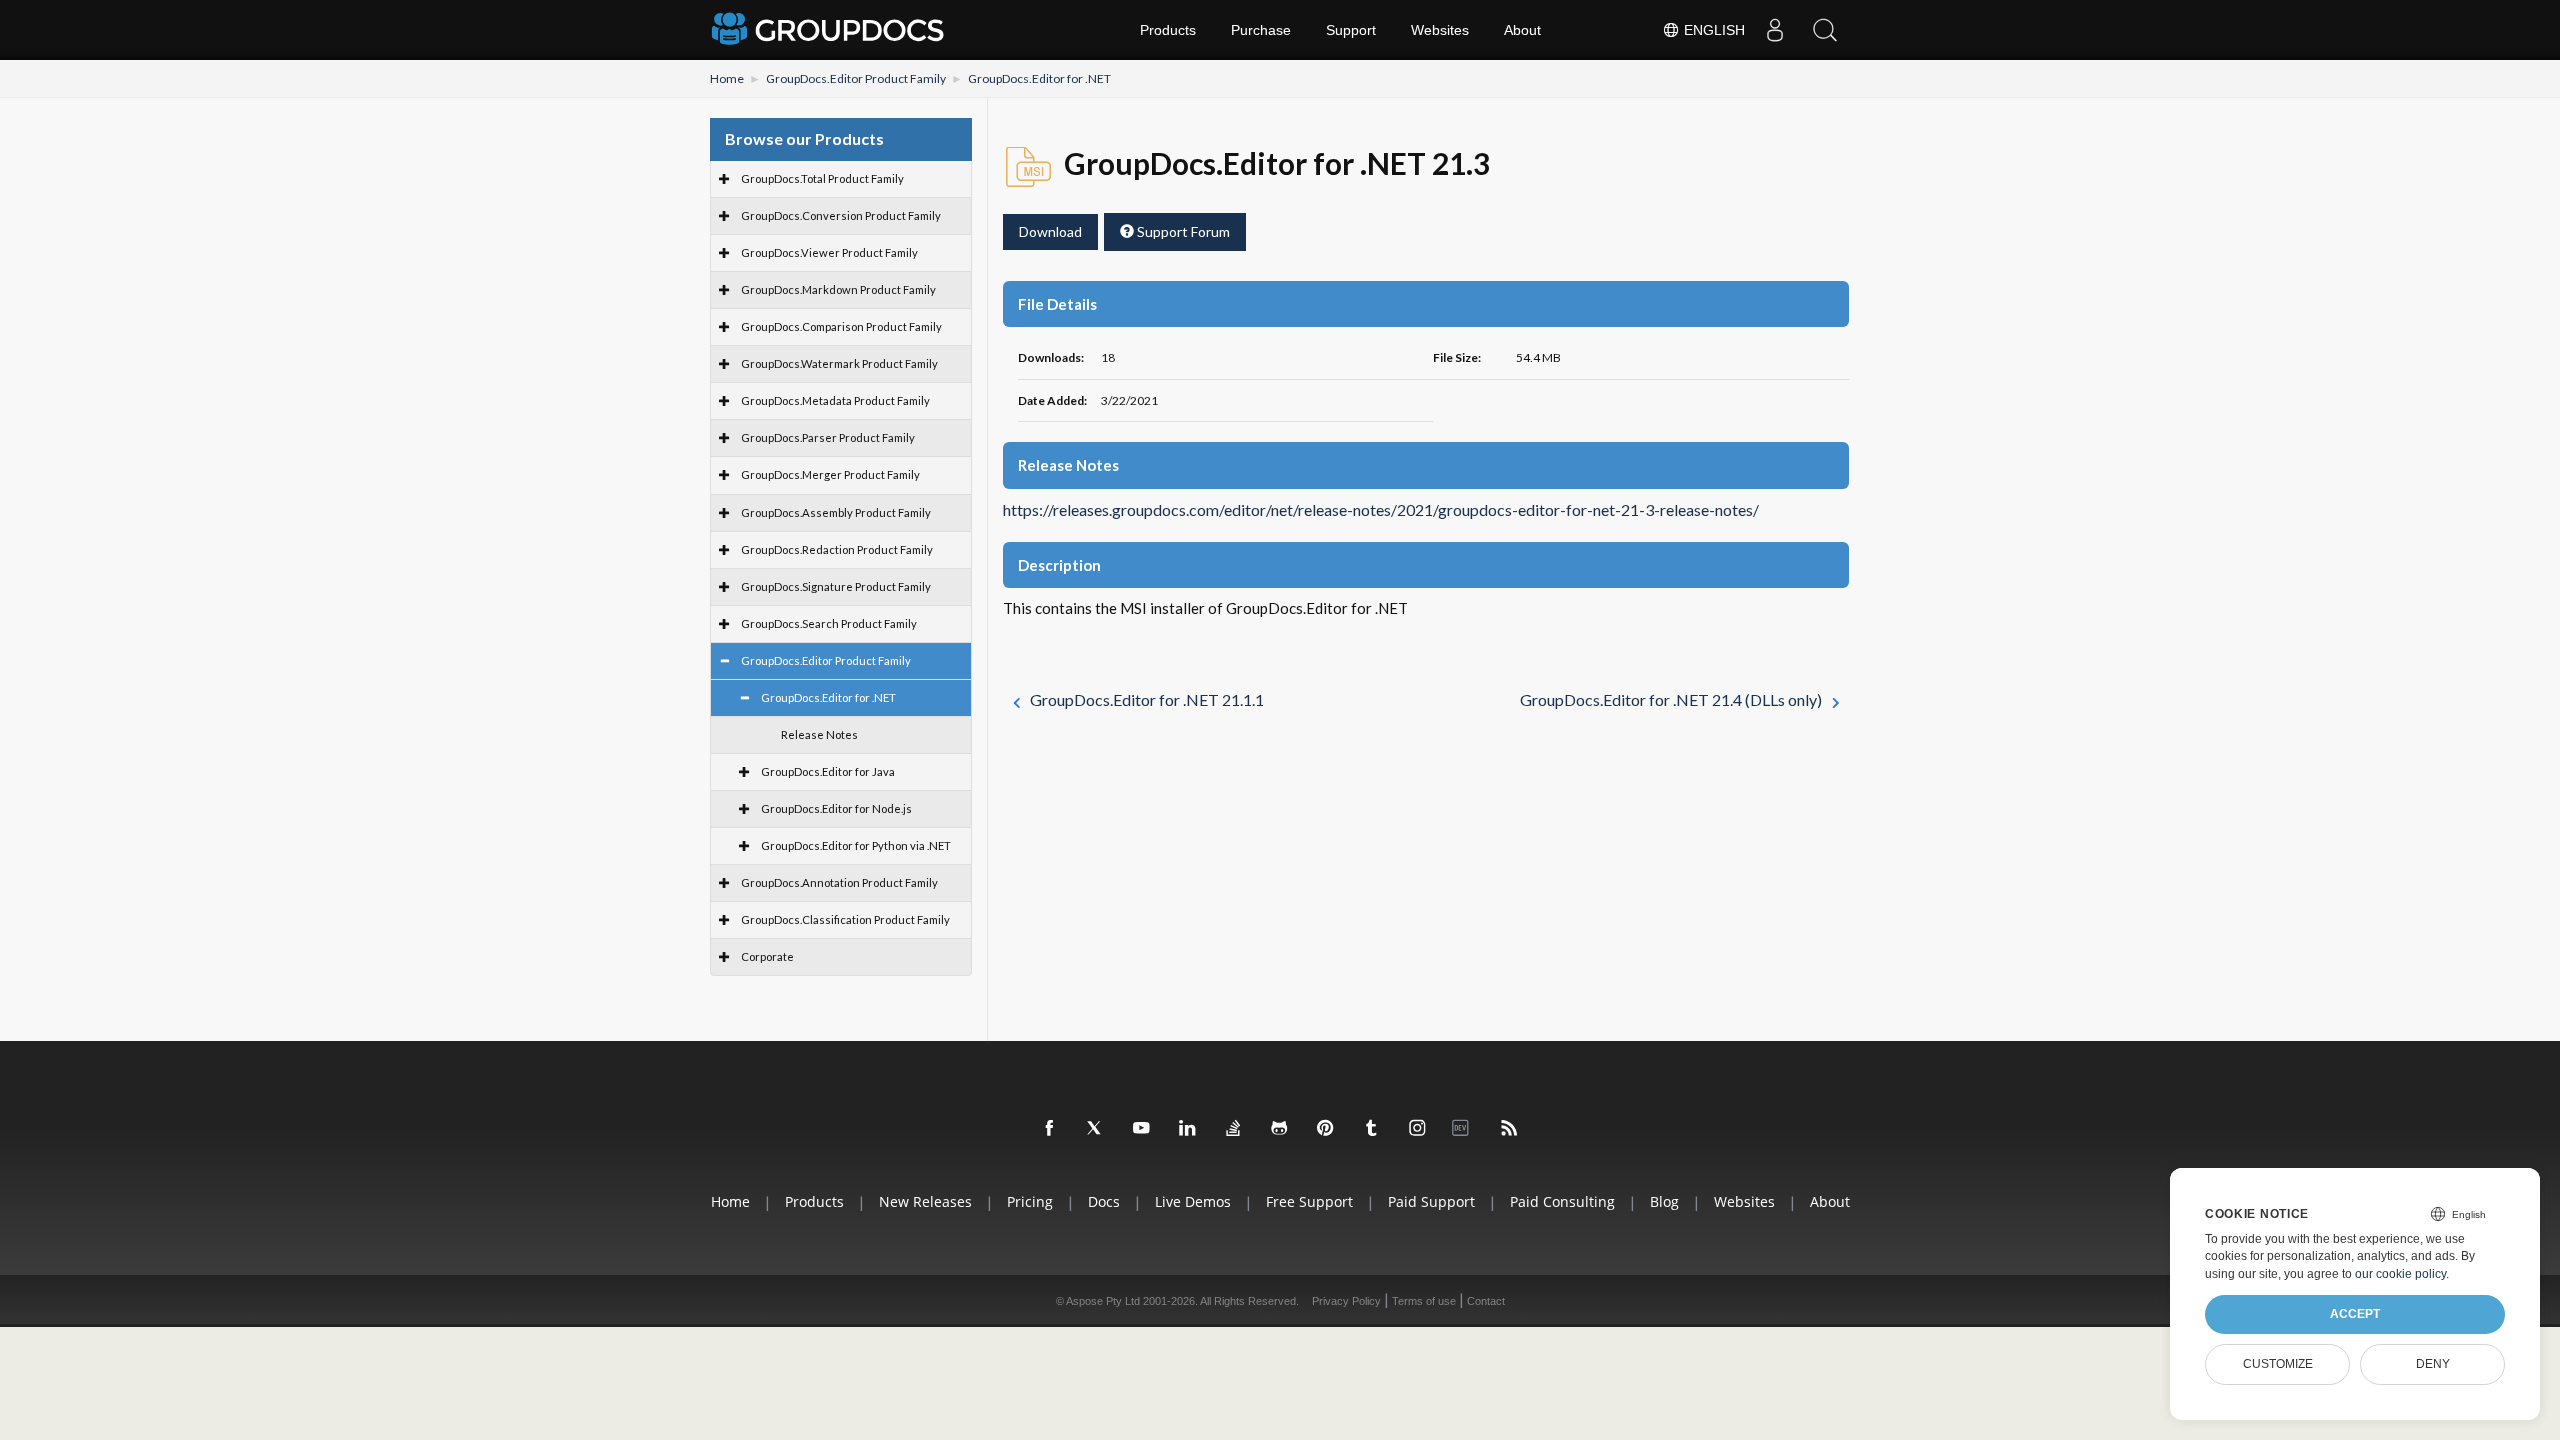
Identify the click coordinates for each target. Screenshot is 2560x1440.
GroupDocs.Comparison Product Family (841, 326)
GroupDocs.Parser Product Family (828, 437)
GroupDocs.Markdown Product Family (838, 289)
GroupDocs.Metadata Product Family (835, 400)
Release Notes (819, 734)
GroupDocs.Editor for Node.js (836, 808)
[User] (1775, 30)
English (1712, 30)
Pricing (1030, 1201)
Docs (1104, 1201)
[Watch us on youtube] (1142, 1129)
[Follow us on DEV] (1464, 1129)
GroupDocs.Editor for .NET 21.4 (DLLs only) (1671, 699)
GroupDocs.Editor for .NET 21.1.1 (1147, 699)
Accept (2355, 1314)
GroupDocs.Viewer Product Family (829, 252)
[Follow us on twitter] (1096, 1129)
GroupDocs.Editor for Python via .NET (856, 845)
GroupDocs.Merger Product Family (830, 474)
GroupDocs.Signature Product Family (836, 586)
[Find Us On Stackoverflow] (1234, 1129)
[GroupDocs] (830, 30)
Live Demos (1193, 1201)
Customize (2278, 1364)
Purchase (1261, 30)
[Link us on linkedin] (1188, 1129)
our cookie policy (2400, 1274)
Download (1050, 231)
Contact (1486, 1301)
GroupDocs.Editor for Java (828, 771)
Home (727, 78)
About (1522, 30)
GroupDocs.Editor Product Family (856, 78)
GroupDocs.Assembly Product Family (836, 512)
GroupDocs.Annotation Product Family (839, 882)
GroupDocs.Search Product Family (829, 623)
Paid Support (1431, 1201)
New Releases (925, 1201)
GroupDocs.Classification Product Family (845, 919)
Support (1351, 30)
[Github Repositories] (1280, 1129)
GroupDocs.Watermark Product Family (839, 363)
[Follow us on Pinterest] (1326, 1129)
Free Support (1309, 1201)
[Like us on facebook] (1050, 1129)
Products (1168, 30)
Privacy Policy (1346, 1301)
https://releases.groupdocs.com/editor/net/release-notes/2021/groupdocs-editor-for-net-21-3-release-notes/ (1381, 510)
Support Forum (1182, 231)
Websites (1440, 30)
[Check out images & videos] (1418, 1129)
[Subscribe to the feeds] (1510, 1129)
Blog (1664, 1201)
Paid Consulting (1562, 1201)
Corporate (767, 956)
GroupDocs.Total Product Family (822, 178)
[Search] (1825, 30)
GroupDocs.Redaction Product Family (837, 549)
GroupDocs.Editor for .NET (1039, 78)
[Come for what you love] (1372, 1129)
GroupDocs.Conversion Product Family (841, 215)
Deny (2433, 1364)
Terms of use (1424, 1301)
